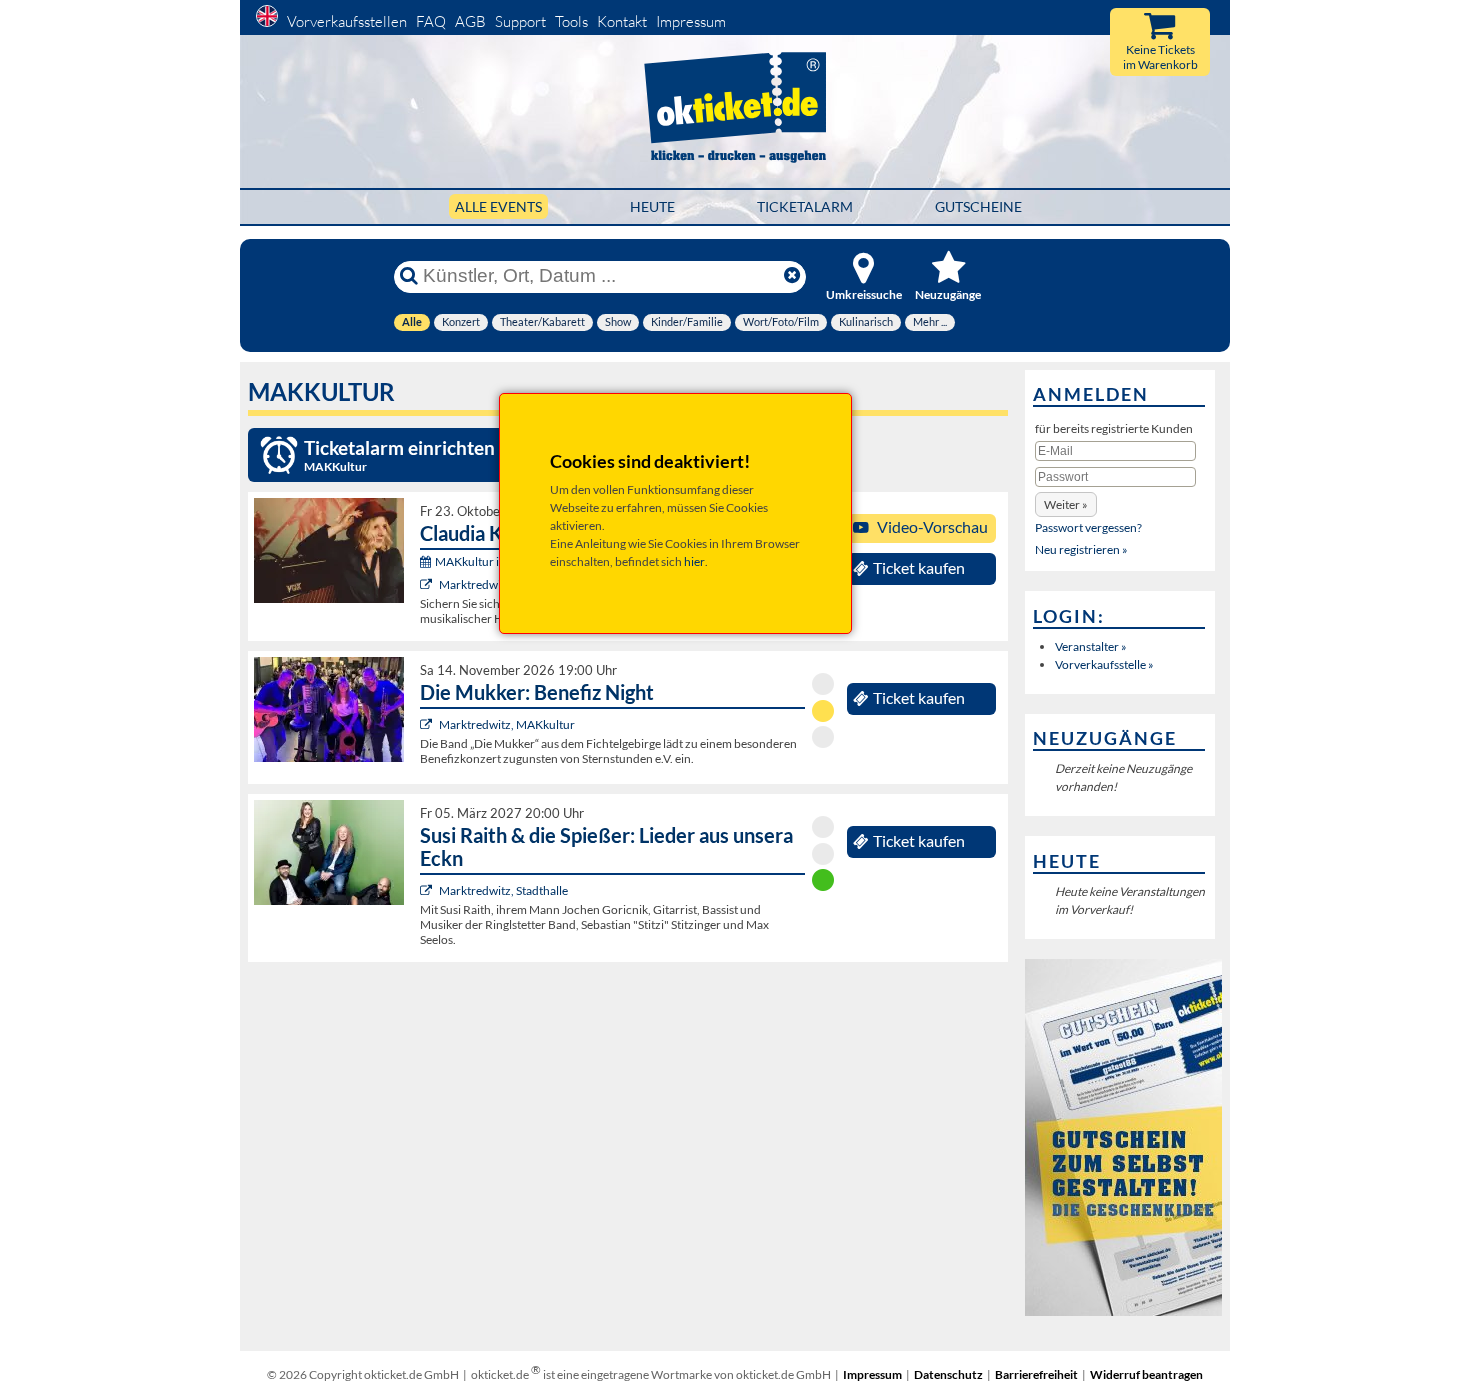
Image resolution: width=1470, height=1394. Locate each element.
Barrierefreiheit (1036, 1374)
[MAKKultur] (428, 584)
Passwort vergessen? (1088, 527)
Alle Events (498, 206)
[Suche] (409, 276)
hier (694, 561)
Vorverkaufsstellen (347, 21)
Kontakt (622, 21)
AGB (470, 21)
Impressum (691, 21)
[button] (1066, 504)
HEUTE (652, 206)
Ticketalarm (805, 206)
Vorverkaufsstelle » (1104, 664)
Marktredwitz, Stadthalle (503, 890)
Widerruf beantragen (1146, 1374)
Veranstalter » (1091, 646)
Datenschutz (948, 1374)
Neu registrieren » (1081, 549)
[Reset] (792, 276)
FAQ (431, 21)
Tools (571, 21)
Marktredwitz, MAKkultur (507, 724)
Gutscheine (978, 206)
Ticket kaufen (919, 568)
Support (520, 21)
